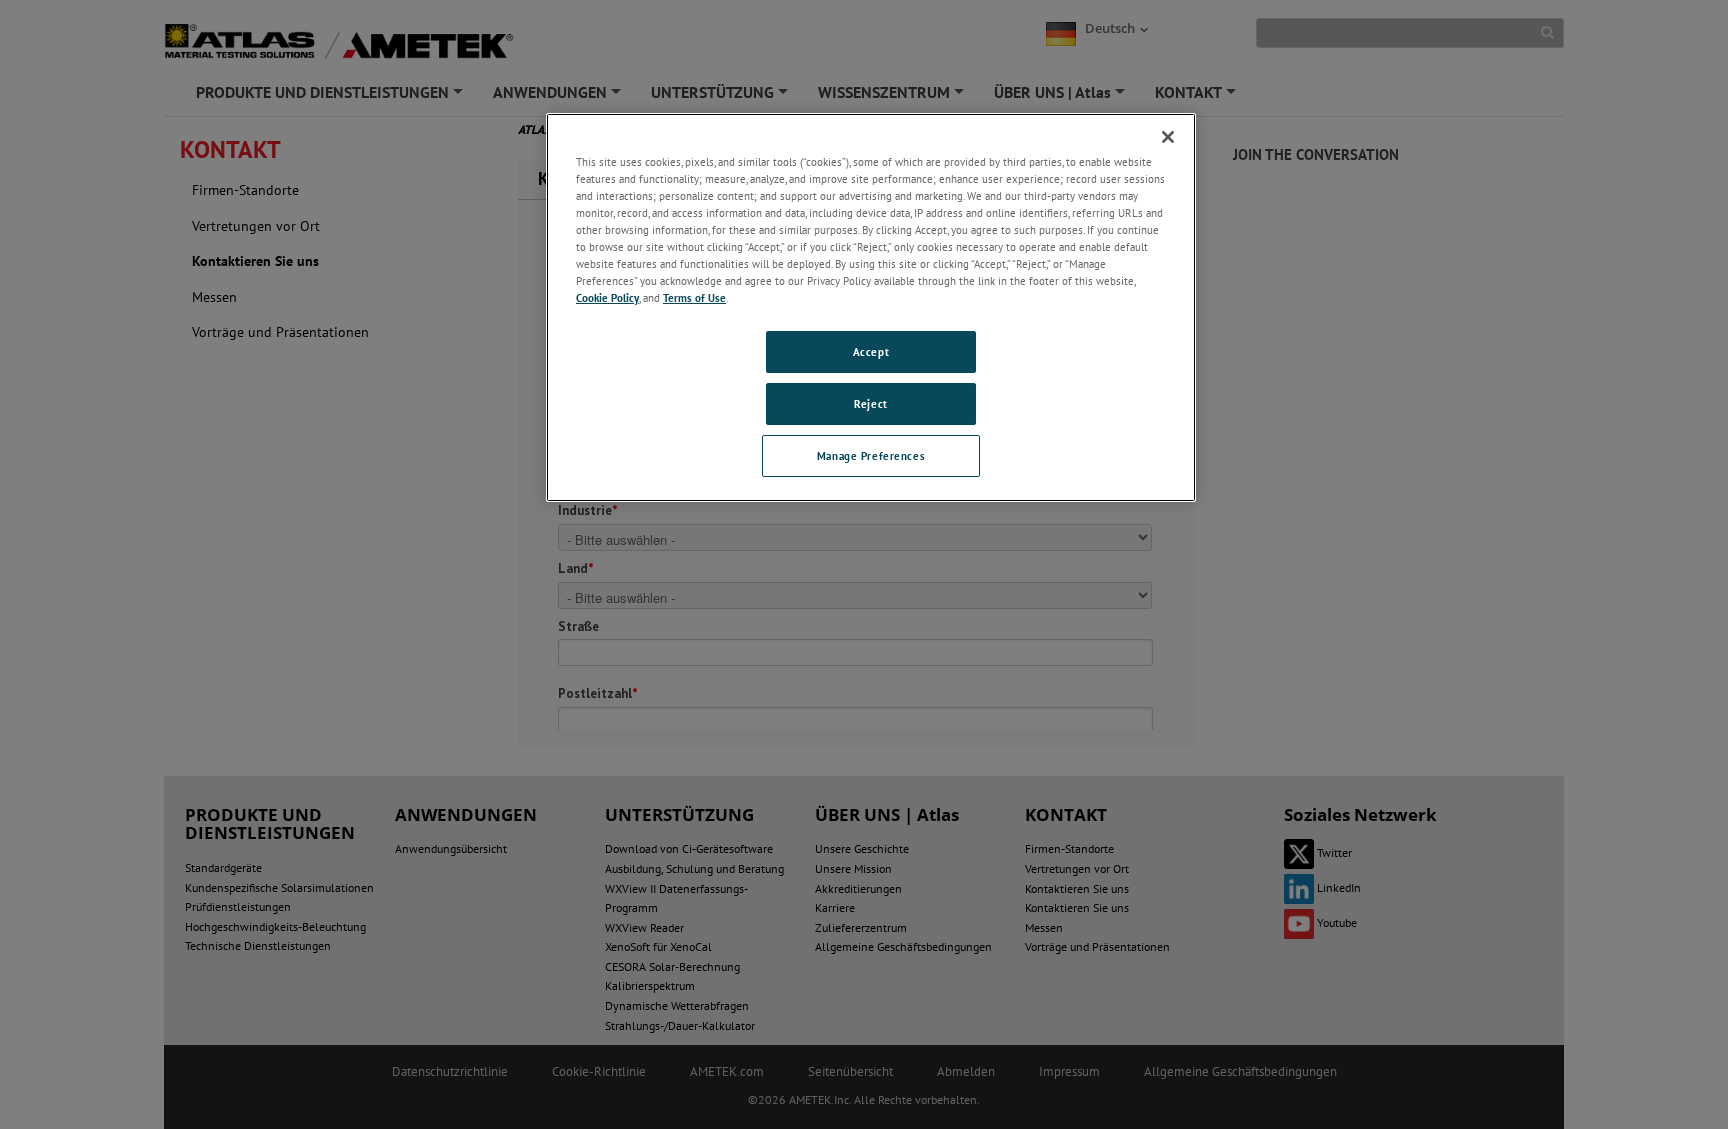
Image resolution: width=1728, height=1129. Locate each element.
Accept (871, 351)
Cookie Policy (607, 297)
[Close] (1168, 137)
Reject (870, 403)
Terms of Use (694, 297)
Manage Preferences (871, 455)
